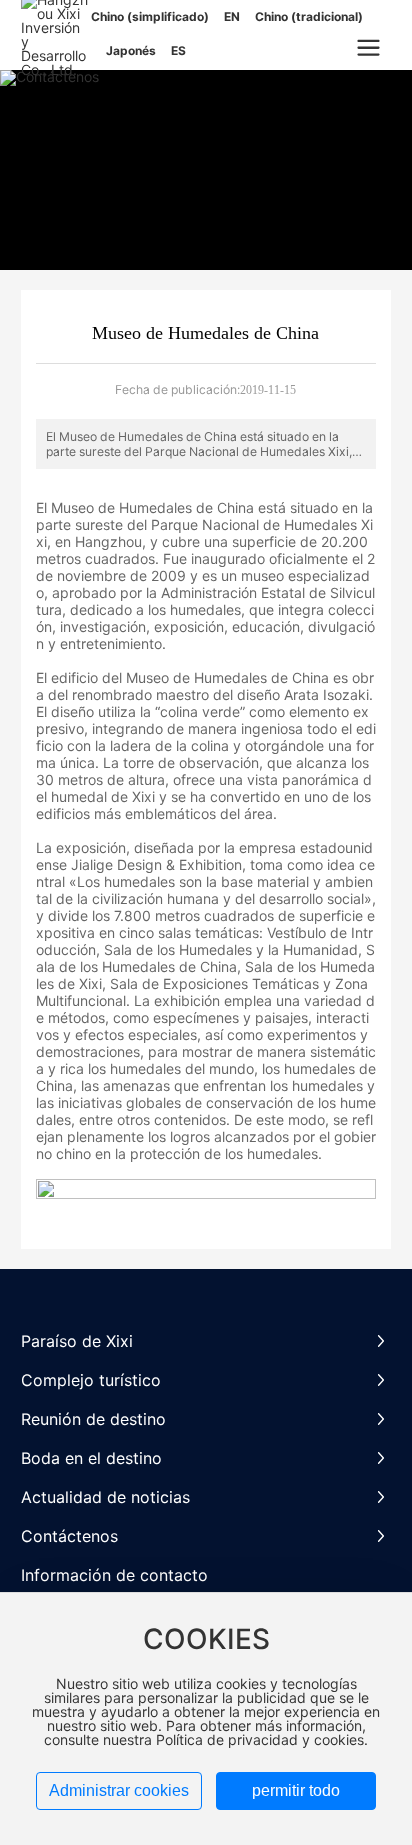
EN (232, 16)
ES (178, 50)
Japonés (131, 50)
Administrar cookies (119, 1790)
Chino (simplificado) (150, 16)
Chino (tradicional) (309, 16)
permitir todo (296, 1790)
